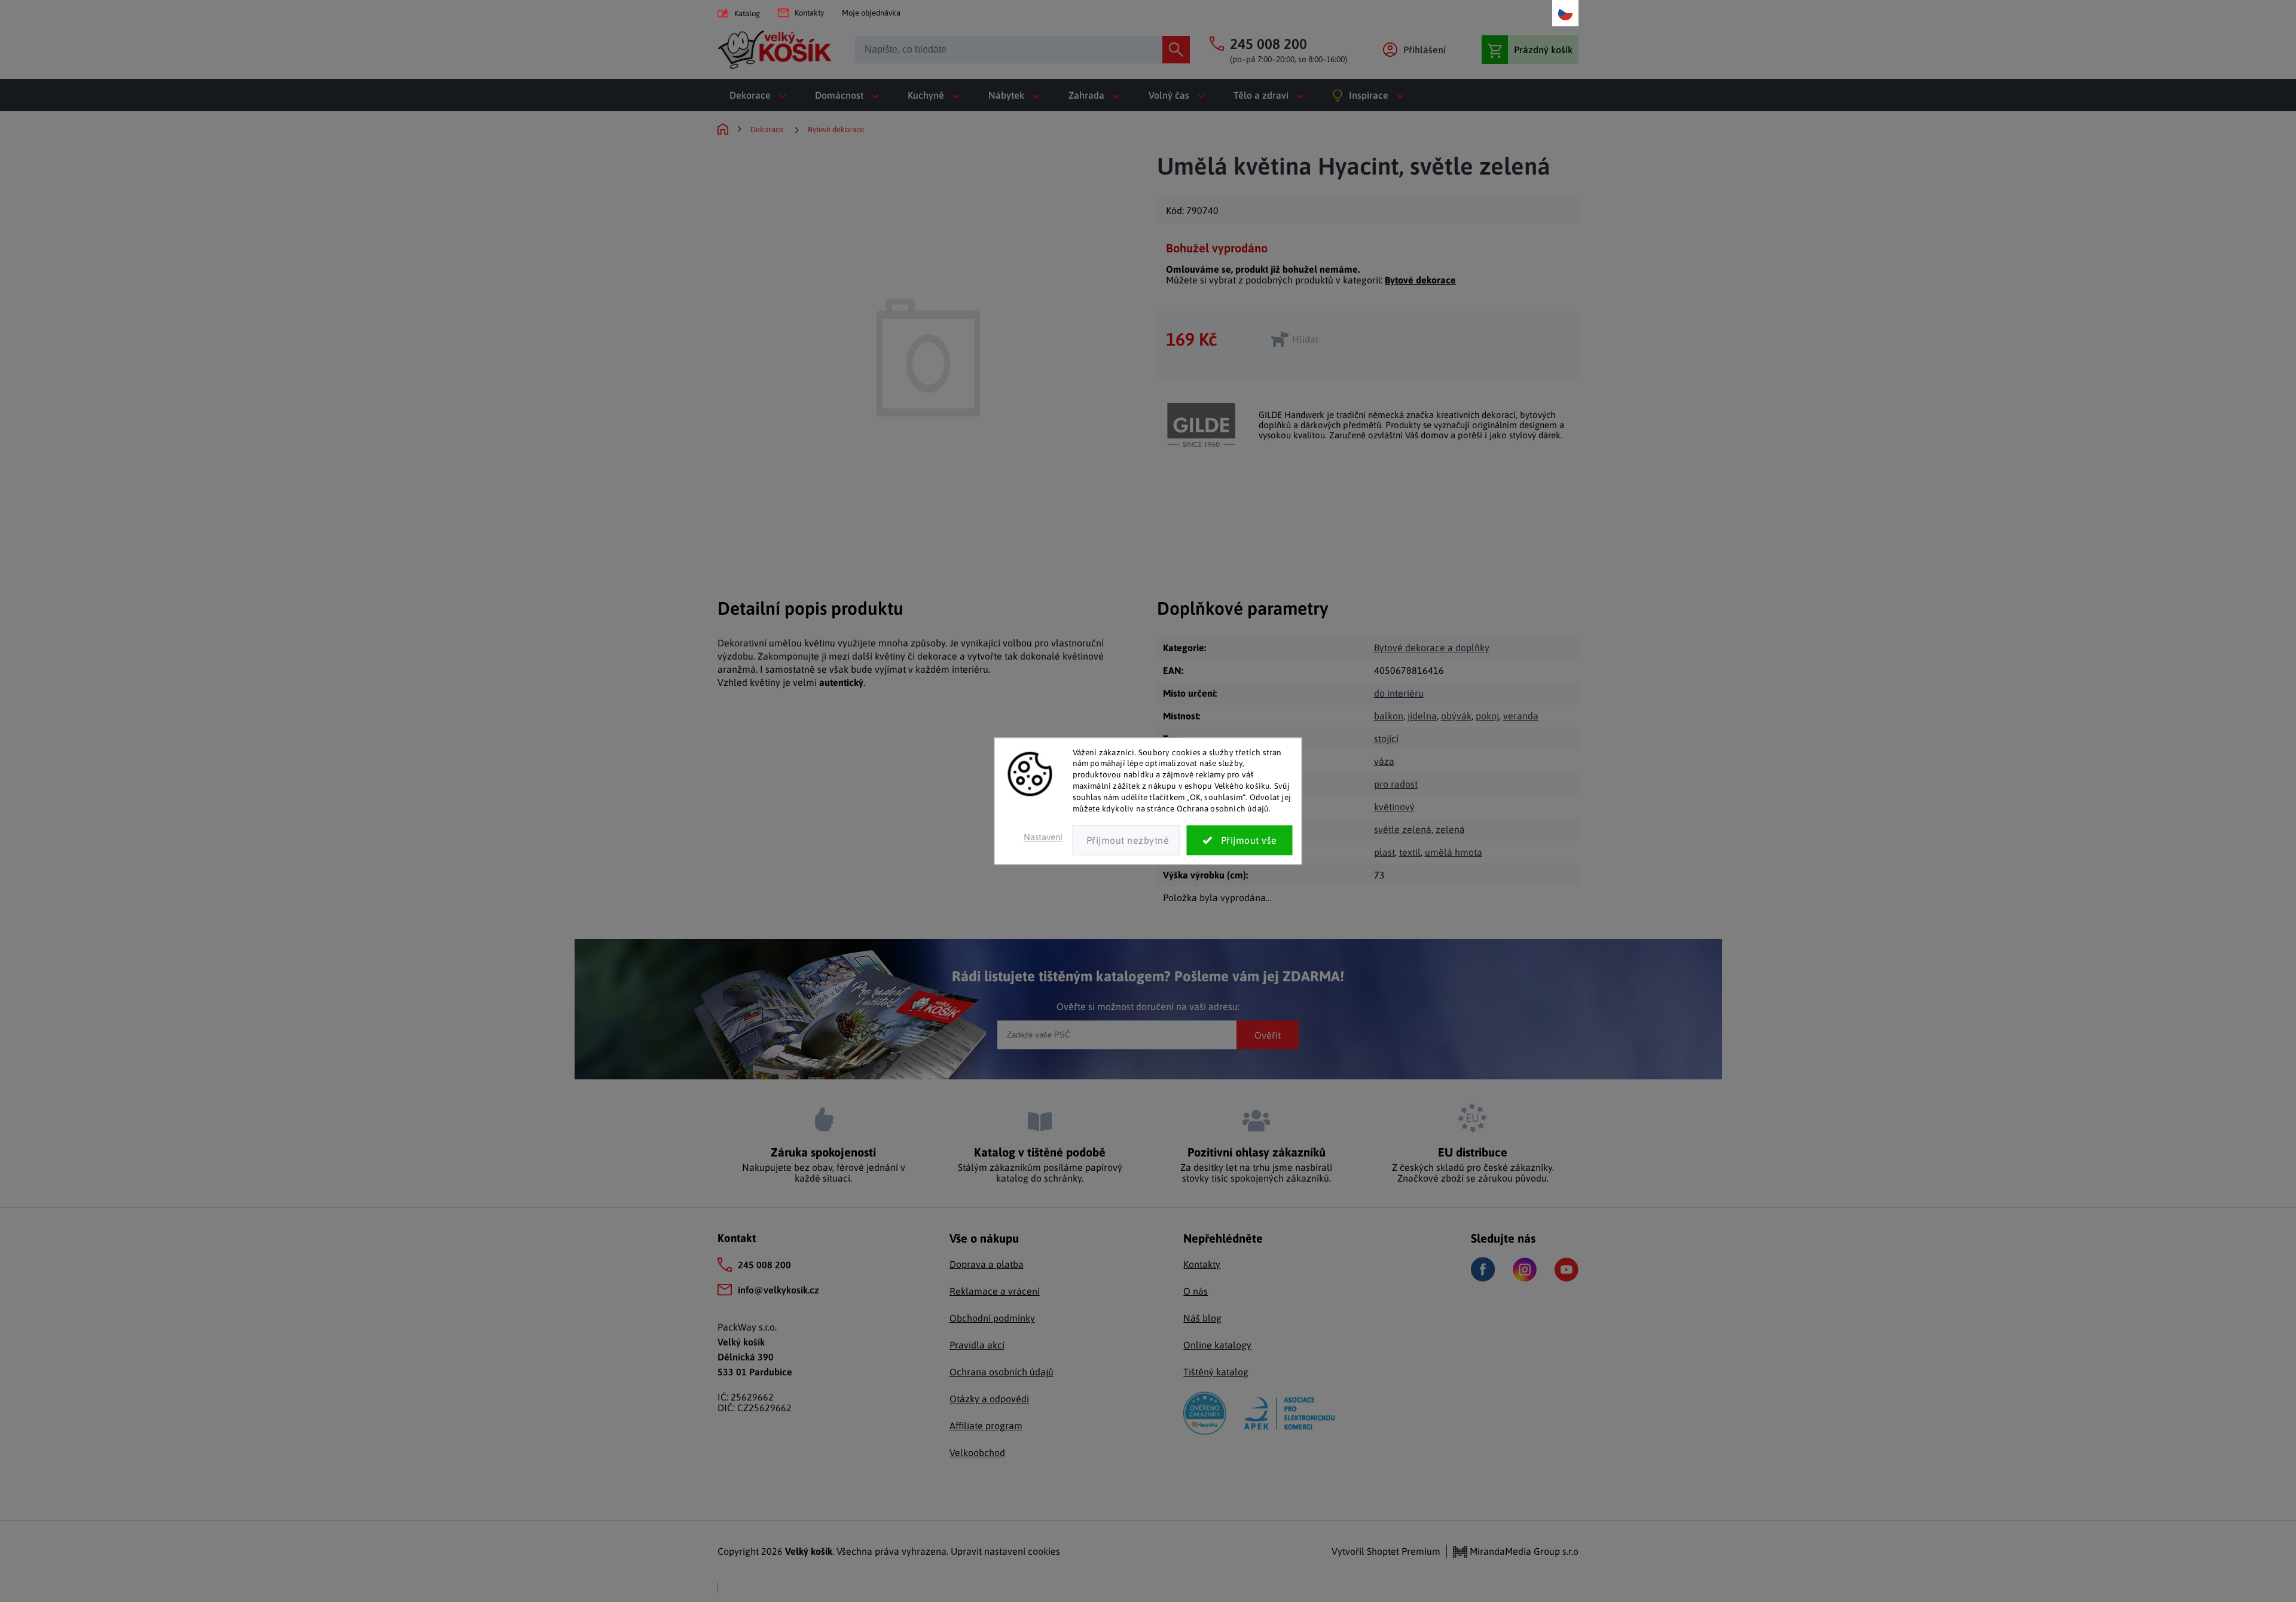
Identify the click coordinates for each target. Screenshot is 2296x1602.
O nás (1196, 1291)
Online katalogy (1217, 1345)
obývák (1456, 716)
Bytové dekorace (1420, 280)
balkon (1389, 716)
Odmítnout (1126, 840)
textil (1410, 852)
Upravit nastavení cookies (1005, 1551)
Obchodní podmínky (992, 1318)
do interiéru (1399, 693)
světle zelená (1403, 829)
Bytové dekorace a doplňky (1432, 648)
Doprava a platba (987, 1264)
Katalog (747, 13)
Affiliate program (986, 1426)
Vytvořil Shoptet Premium (1386, 1551)
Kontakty (809, 13)
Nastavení (1043, 837)
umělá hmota (1454, 852)
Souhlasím (1240, 840)
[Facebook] (1483, 1269)
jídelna (1422, 716)
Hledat (1176, 50)
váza (1384, 761)
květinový (1394, 807)
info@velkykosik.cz (778, 1290)
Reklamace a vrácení (995, 1291)
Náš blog (1202, 1318)
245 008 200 (764, 1265)
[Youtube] (1567, 1270)
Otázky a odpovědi (989, 1399)
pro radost (1396, 784)
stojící (1386, 739)
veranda (1521, 716)
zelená (1450, 829)
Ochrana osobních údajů (1002, 1372)
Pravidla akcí (977, 1345)
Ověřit (1268, 1035)
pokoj (1487, 716)
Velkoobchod (977, 1453)
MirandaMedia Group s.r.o (1523, 1551)
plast (1384, 852)
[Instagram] (1525, 1270)
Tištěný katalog (1216, 1372)
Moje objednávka (871, 13)
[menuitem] (760, 95)
